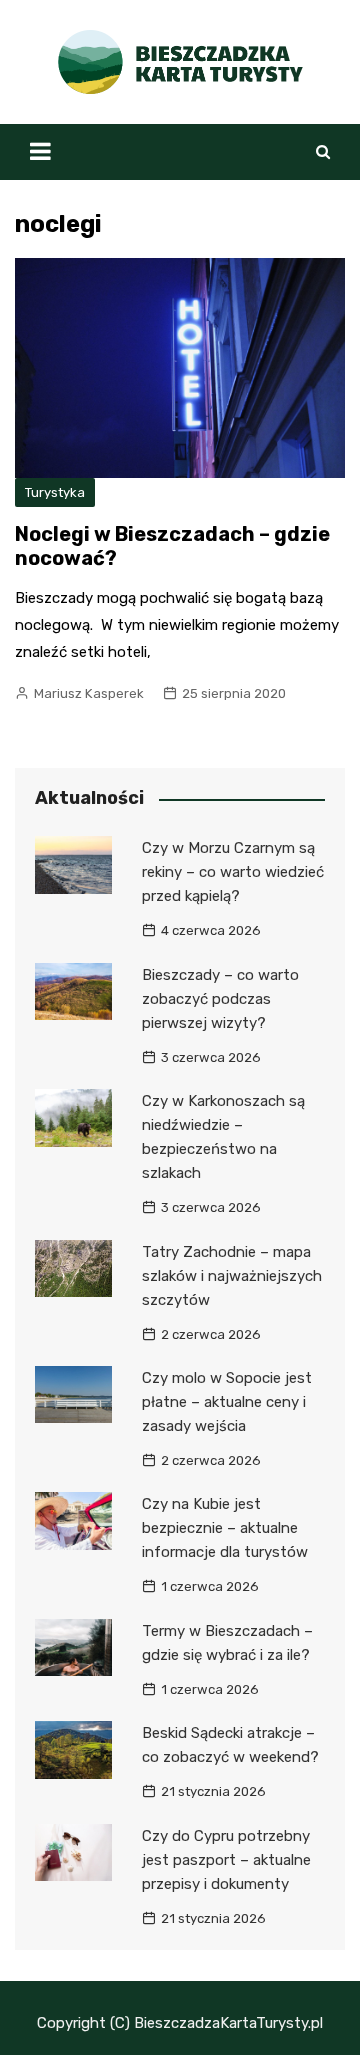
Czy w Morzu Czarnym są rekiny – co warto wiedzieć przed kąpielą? (233, 872)
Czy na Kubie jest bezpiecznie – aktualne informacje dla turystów (225, 1528)
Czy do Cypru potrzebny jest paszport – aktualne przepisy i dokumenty (226, 1860)
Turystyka (55, 492)
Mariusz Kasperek (89, 693)
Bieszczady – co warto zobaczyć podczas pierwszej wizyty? (220, 999)
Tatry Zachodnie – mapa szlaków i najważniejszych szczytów (232, 1276)
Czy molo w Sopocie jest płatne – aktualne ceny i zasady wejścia (227, 1402)
